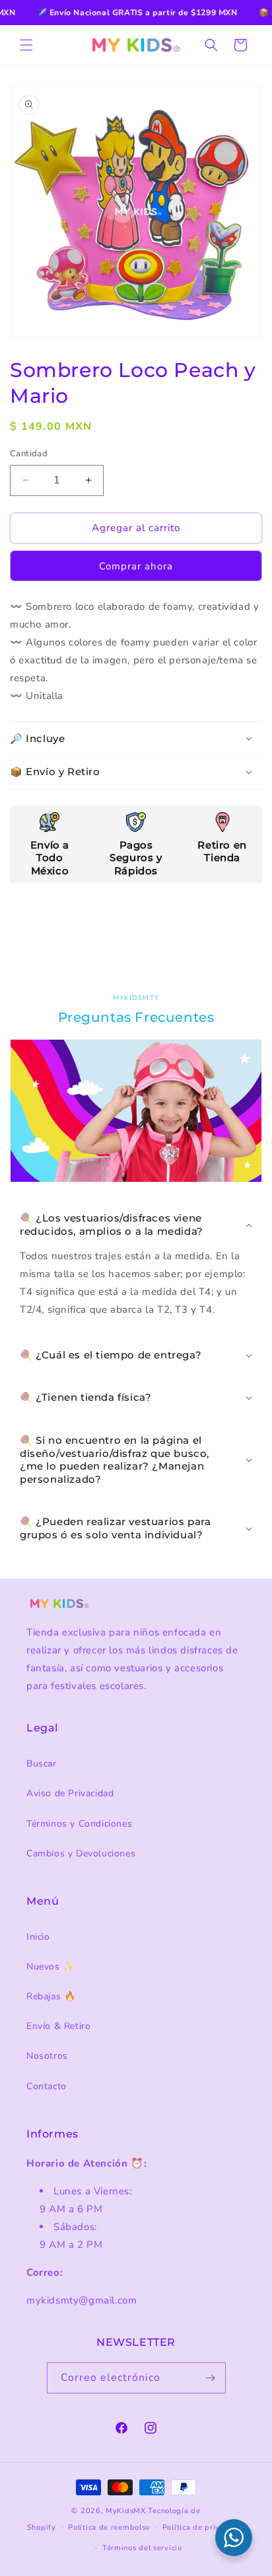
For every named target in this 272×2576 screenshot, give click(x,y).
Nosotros (47, 2056)
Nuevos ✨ (51, 1967)
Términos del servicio (142, 2548)
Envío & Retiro (58, 2026)
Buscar (42, 1764)
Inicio (38, 1937)
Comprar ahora (136, 566)
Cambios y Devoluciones (81, 1853)
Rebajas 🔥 (51, 1996)
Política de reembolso (109, 2527)
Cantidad (29, 454)
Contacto (47, 2086)
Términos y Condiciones (79, 1824)
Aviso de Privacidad (70, 1793)
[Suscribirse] (211, 2378)
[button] (26, 45)
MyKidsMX (126, 2511)
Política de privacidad (204, 2527)
